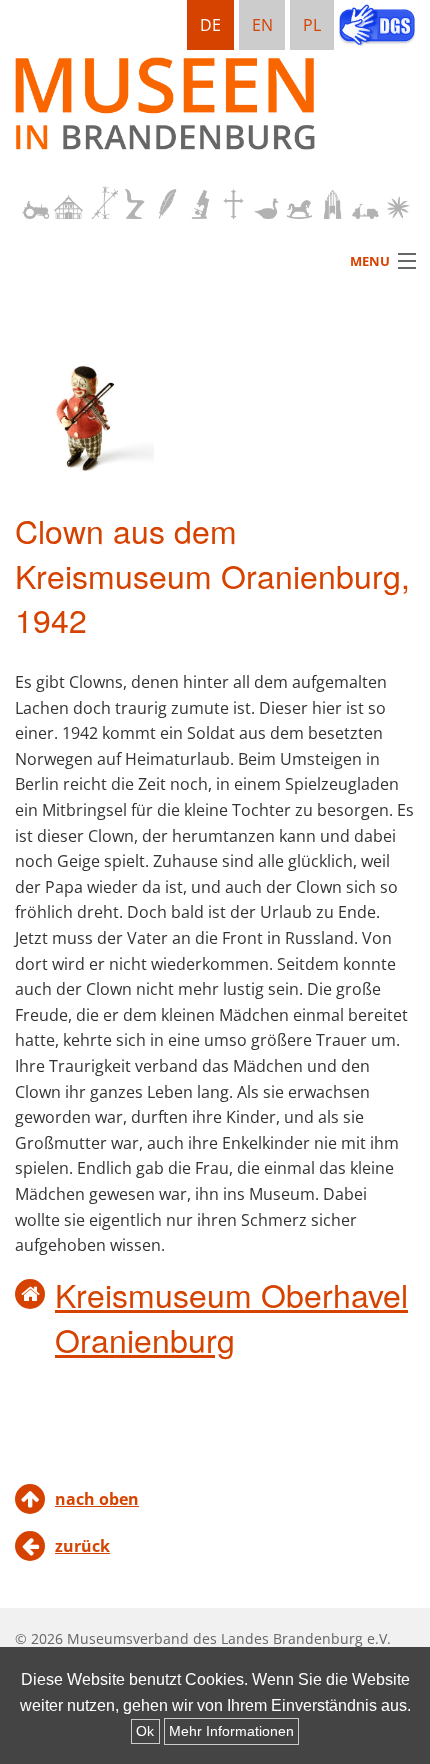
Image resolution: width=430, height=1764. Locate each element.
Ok (145, 1731)
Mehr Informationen (231, 1731)
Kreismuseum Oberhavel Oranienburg (231, 1316)
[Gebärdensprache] (377, 27)
